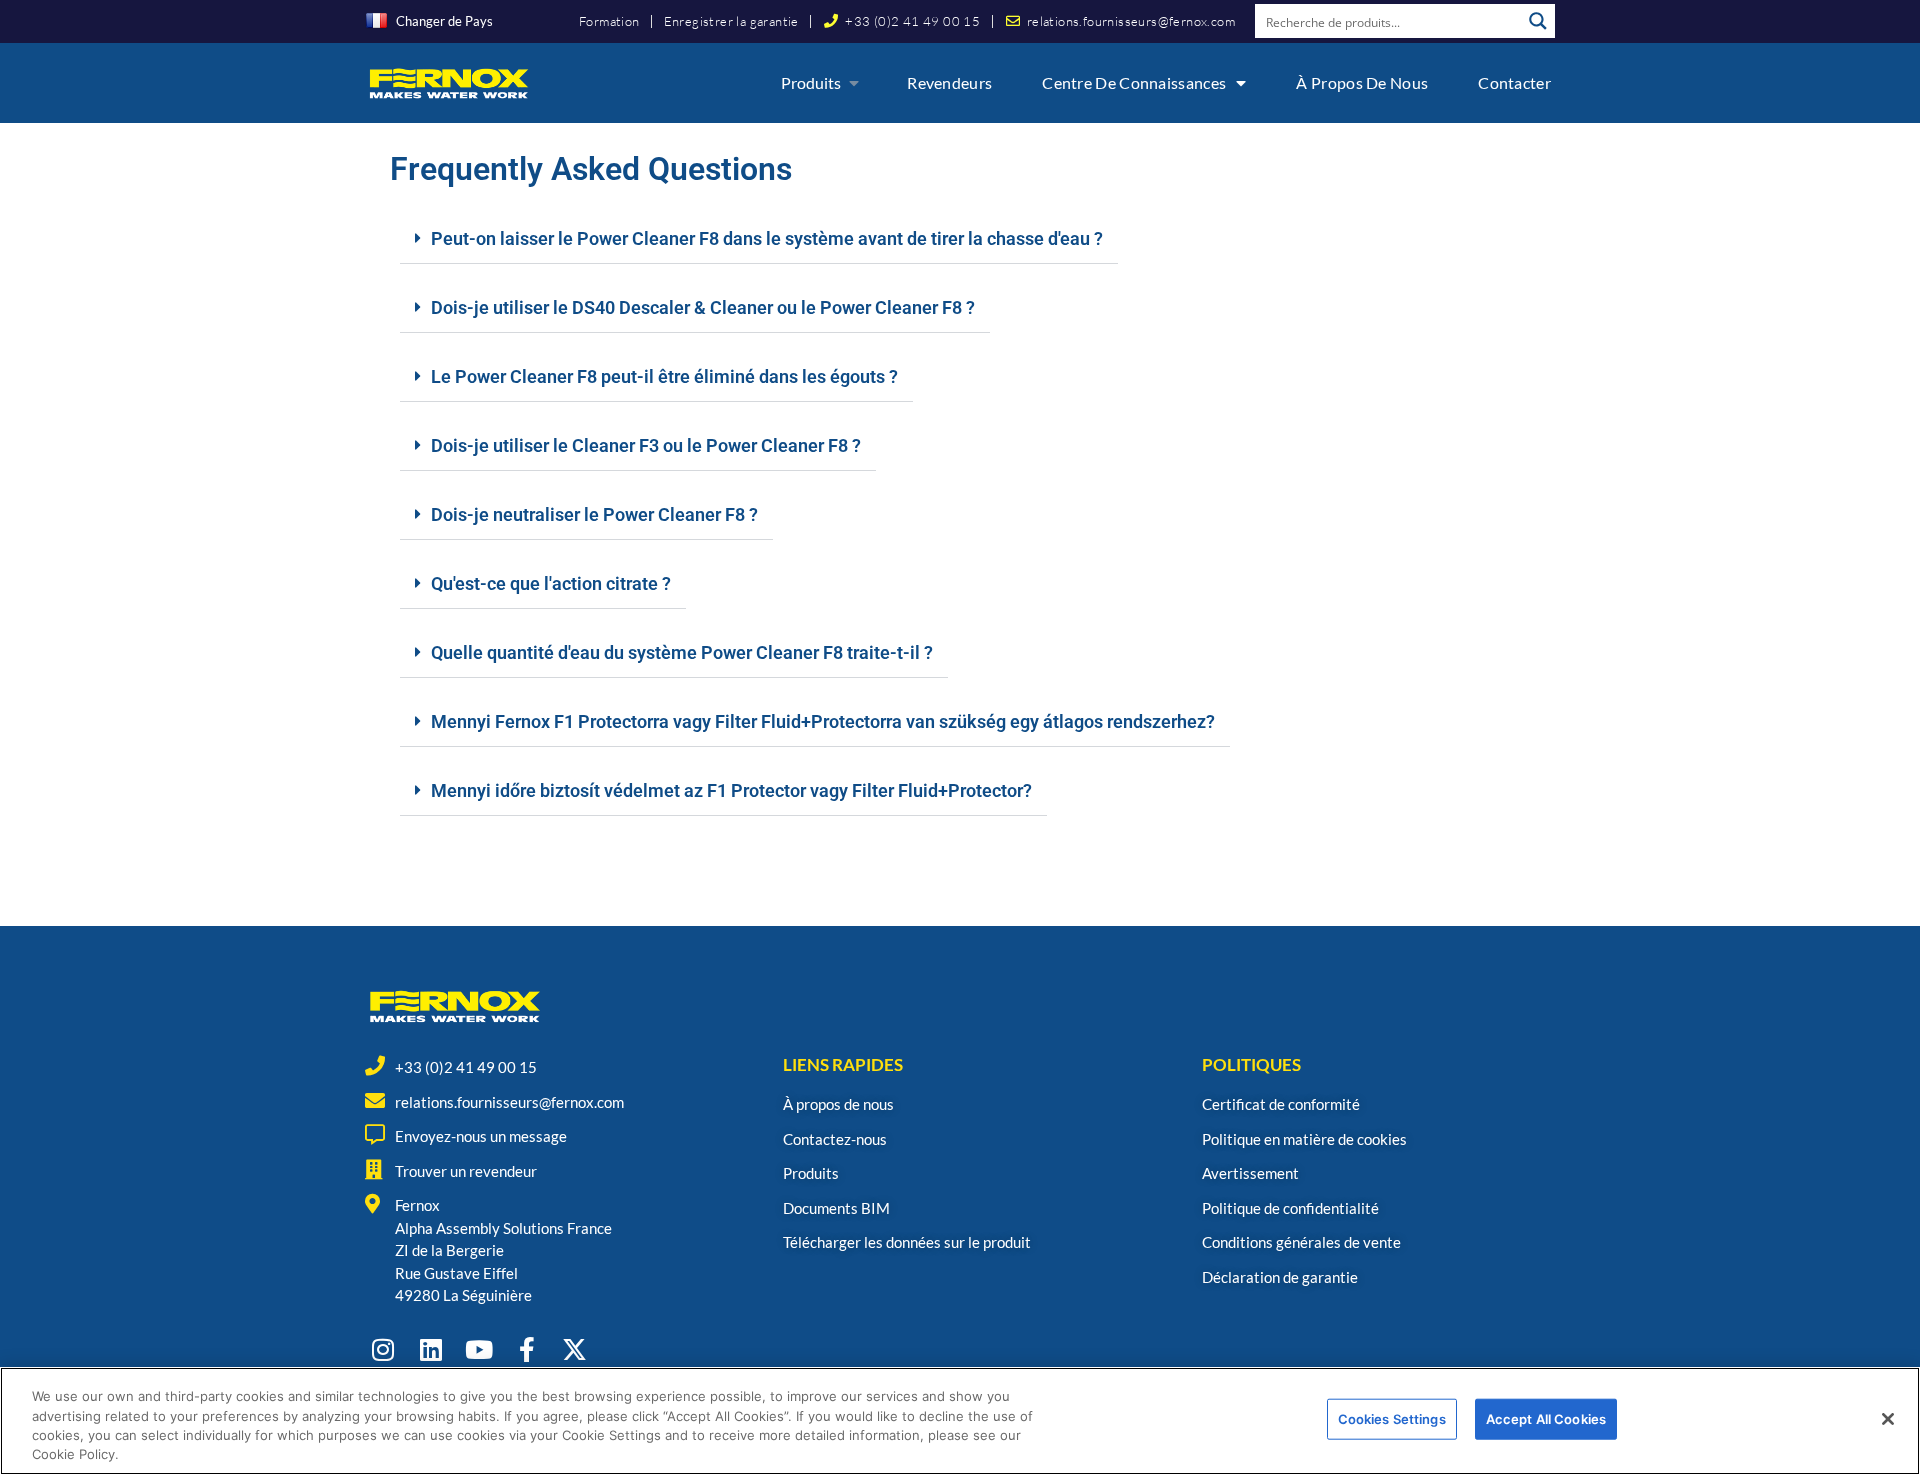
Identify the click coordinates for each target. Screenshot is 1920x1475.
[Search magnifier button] (1538, 21)
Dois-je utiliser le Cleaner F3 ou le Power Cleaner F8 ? (646, 445)
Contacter (1514, 82)
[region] (960, 1421)
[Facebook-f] (526, 1349)
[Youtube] (478, 1349)
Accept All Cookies (1546, 1419)
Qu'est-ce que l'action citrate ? (551, 583)
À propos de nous (1362, 82)
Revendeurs (949, 82)
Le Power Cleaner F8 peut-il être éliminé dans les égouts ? (664, 376)
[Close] (1888, 1419)
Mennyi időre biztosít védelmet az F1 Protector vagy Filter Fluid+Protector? (731, 790)
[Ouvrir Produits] (854, 83)
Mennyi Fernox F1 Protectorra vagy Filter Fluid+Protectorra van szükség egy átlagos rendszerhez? (823, 721)
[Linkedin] (430, 1349)
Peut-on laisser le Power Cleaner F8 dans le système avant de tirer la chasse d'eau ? (767, 238)
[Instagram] (382, 1349)
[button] (759, 239)
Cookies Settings (1392, 1419)
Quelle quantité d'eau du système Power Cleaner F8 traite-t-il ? (682, 652)
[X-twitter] (574, 1349)
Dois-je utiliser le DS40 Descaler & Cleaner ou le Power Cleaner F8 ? (703, 307)
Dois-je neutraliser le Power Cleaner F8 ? (594, 514)
